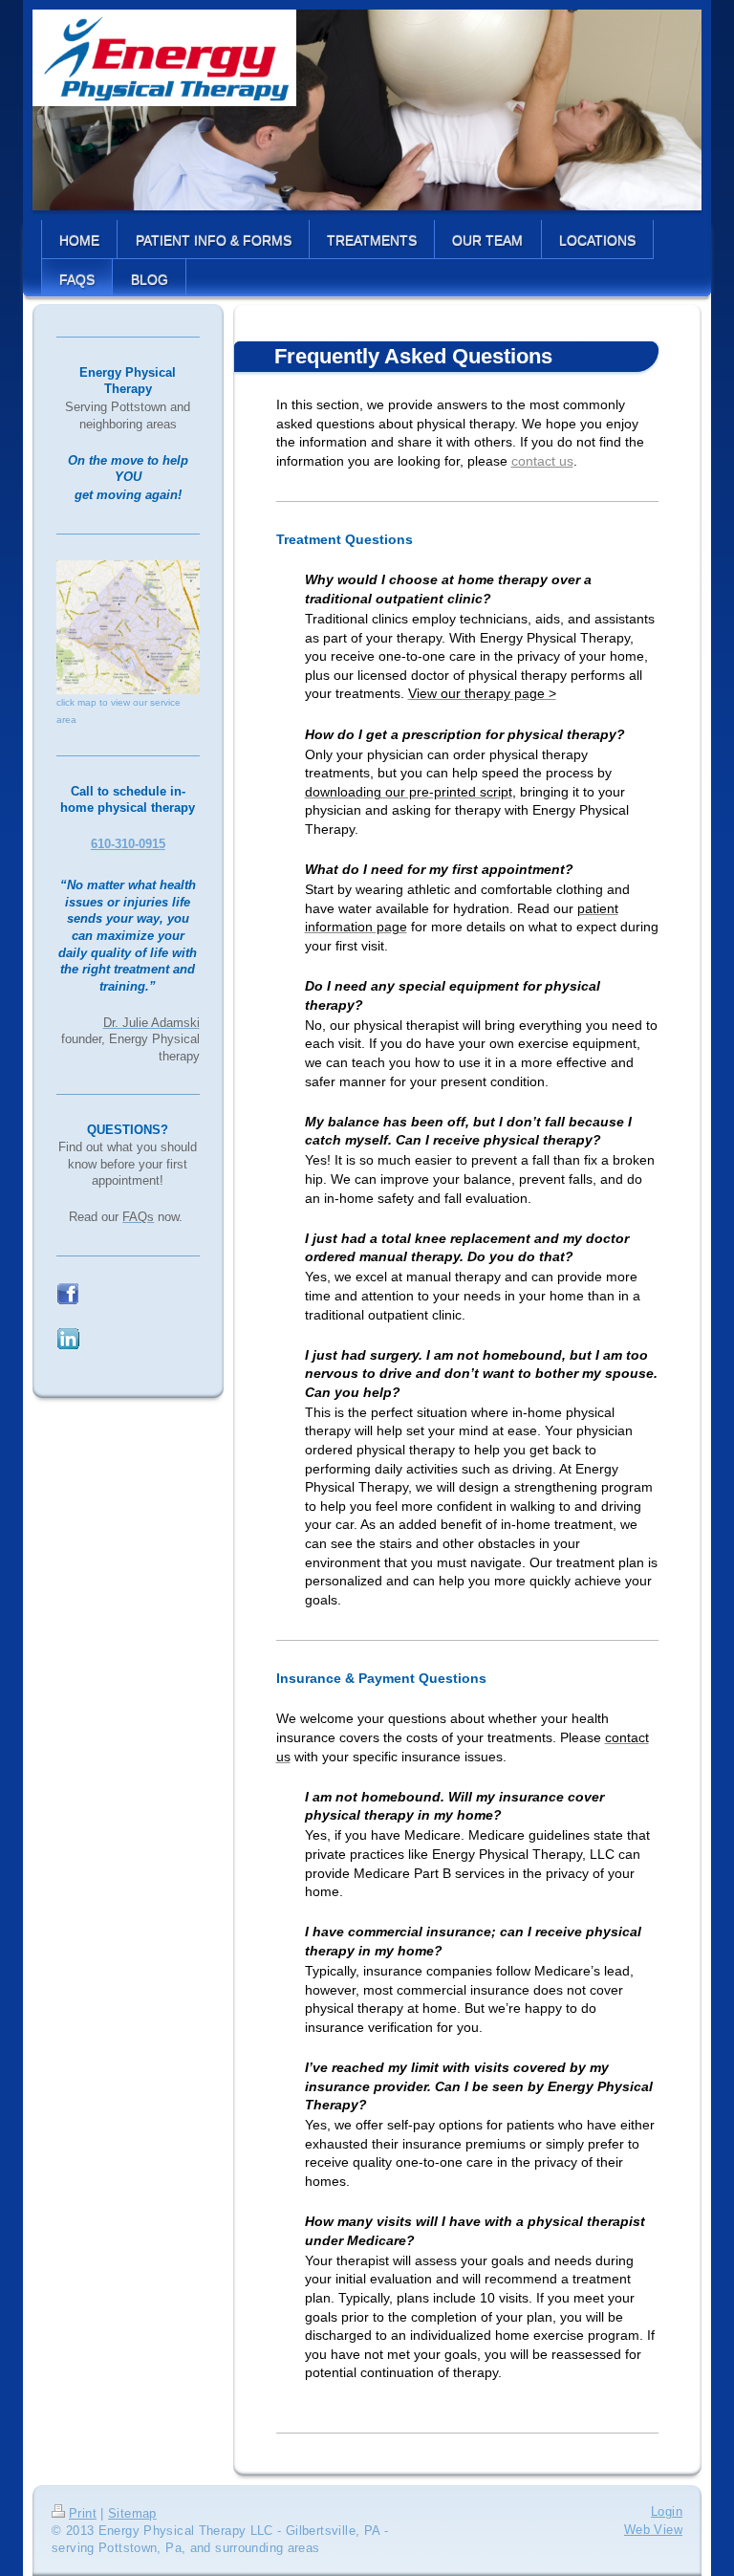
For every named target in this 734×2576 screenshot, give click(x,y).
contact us (542, 461)
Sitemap (132, 2514)
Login (667, 2512)
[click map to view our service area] (128, 627)
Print (83, 2514)
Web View (653, 2530)
